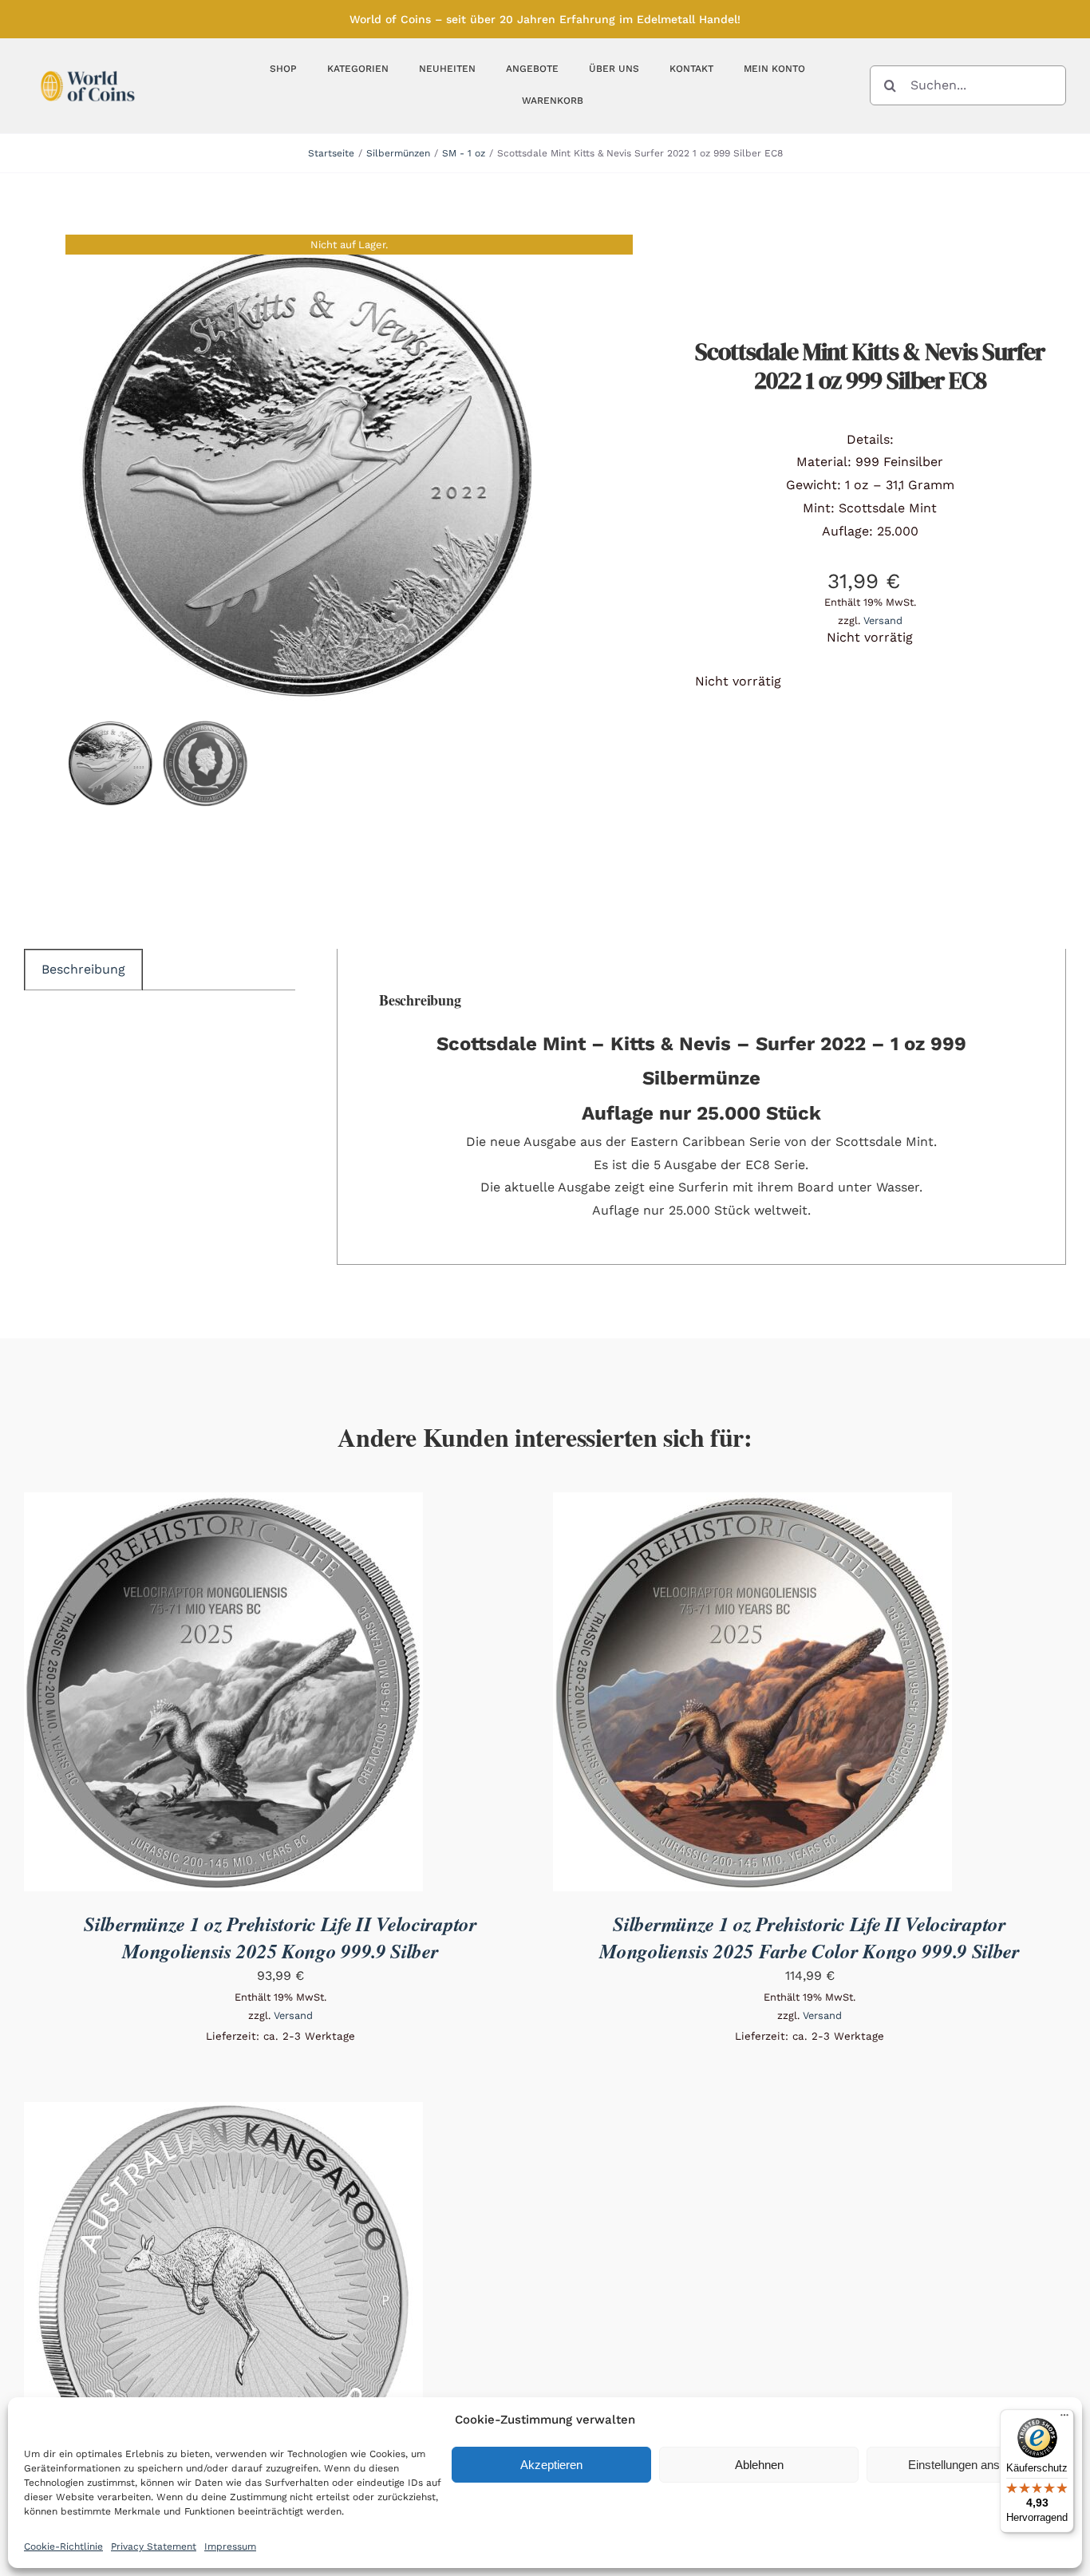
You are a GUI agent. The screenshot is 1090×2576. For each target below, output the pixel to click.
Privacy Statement (154, 2546)
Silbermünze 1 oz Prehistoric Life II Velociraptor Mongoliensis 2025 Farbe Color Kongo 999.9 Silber (810, 1937)
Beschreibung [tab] (83, 969)
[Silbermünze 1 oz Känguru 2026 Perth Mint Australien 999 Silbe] (223, 2113)
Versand (883, 620)
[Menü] (1064, 2419)
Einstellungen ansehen (967, 2465)
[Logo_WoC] (88, 67)
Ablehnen (759, 2465)
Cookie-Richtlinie (63, 2546)
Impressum (230, 2546)
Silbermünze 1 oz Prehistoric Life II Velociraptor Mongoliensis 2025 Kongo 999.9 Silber (280, 1937)
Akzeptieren (551, 2465)
